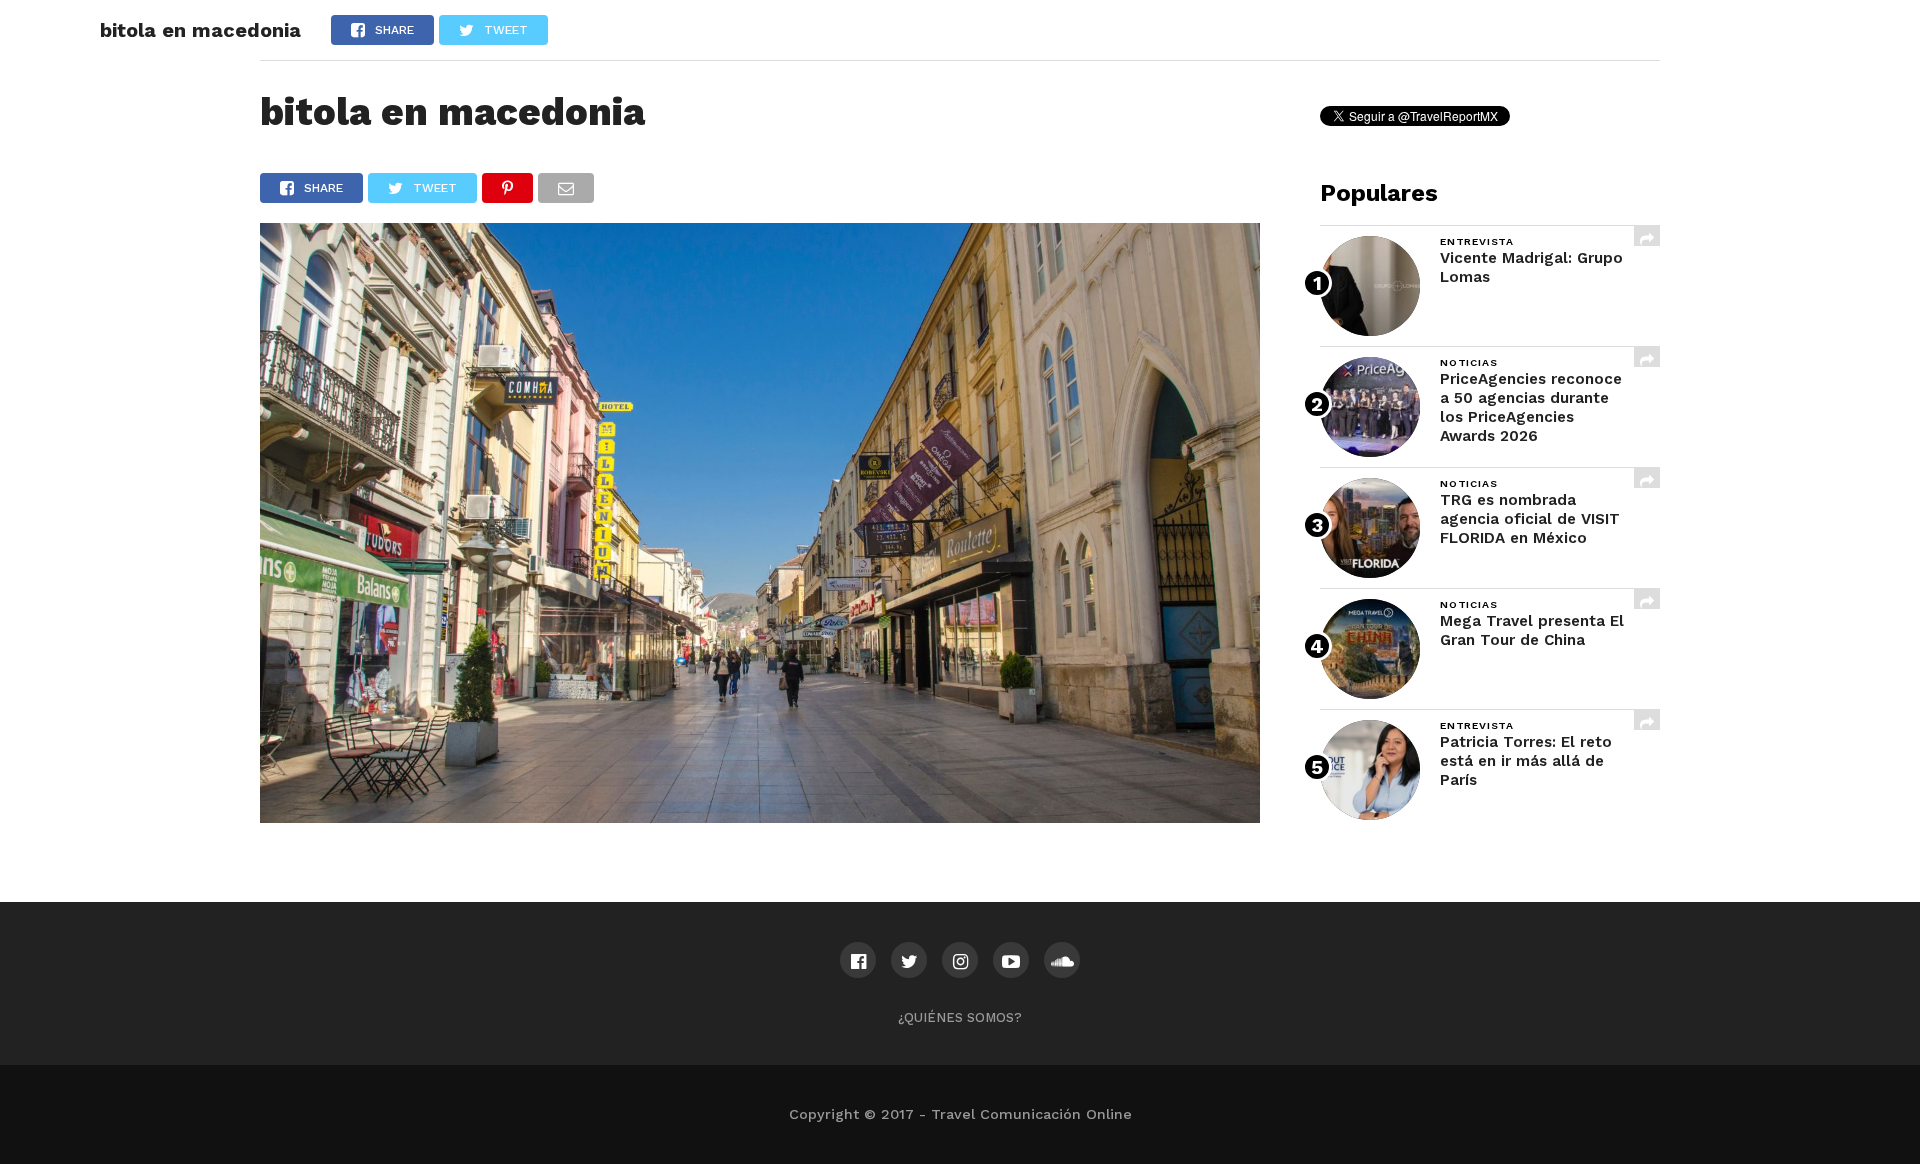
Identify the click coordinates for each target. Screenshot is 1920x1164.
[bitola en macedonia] (760, 816)
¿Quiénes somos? (960, 1017)
